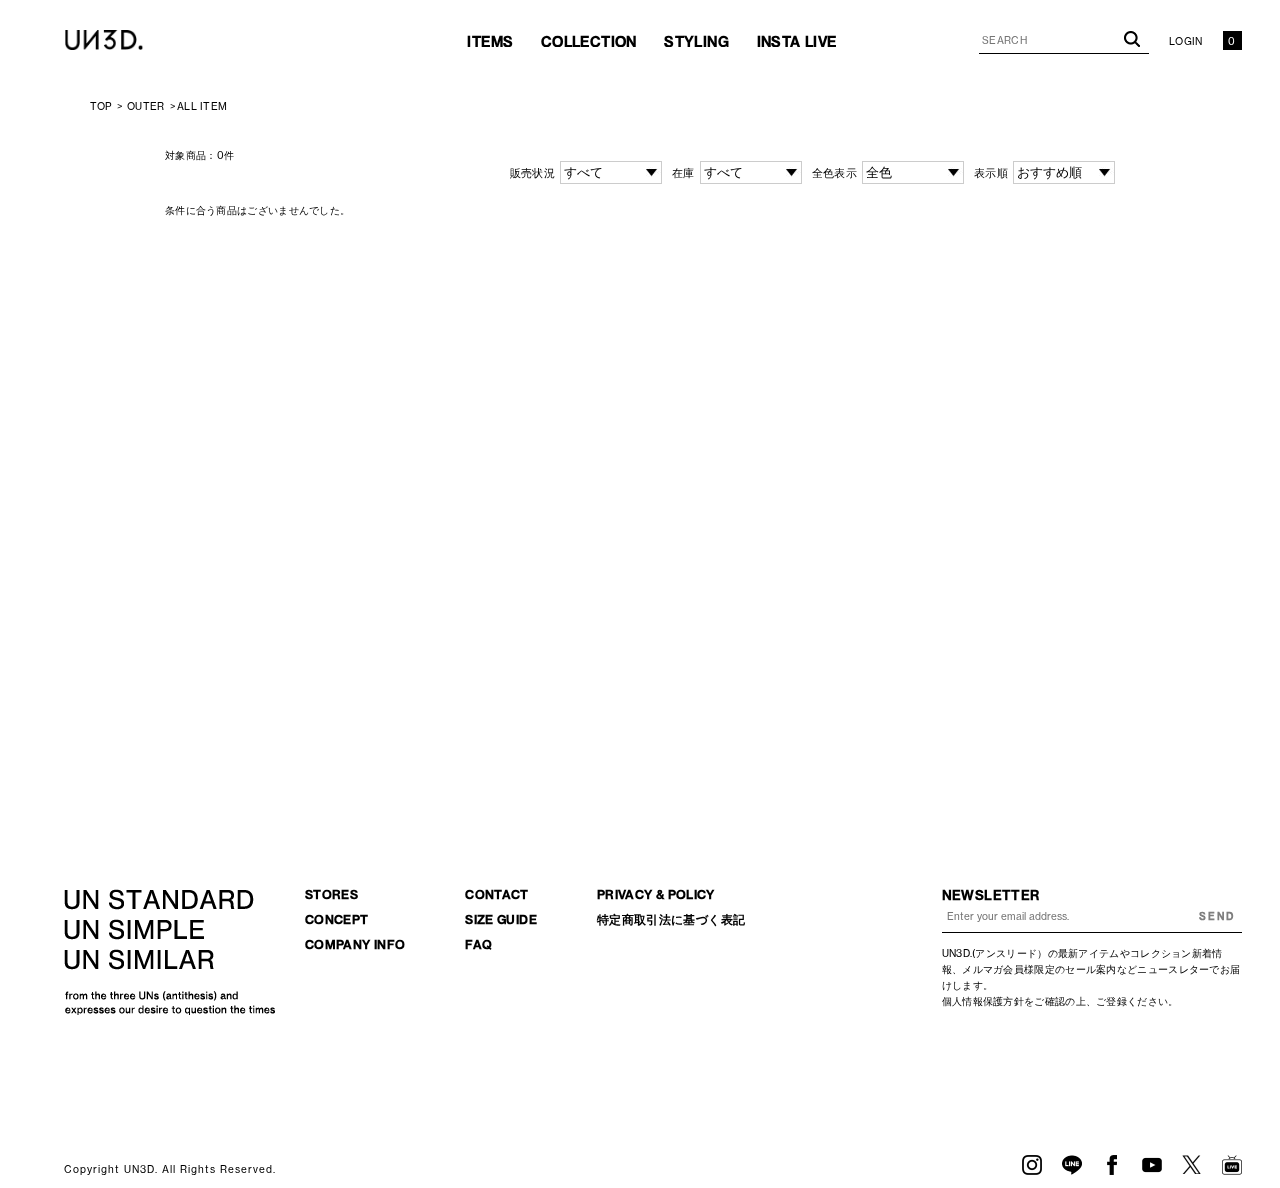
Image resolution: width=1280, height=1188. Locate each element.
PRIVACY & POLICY (656, 894)
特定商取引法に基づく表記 (671, 919)
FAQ (478, 944)
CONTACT (497, 894)
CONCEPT (337, 919)
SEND (1217, 916)
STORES (331, 894)
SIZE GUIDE (501, 919)
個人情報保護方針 (983, 1001)
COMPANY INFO (355, 944)
